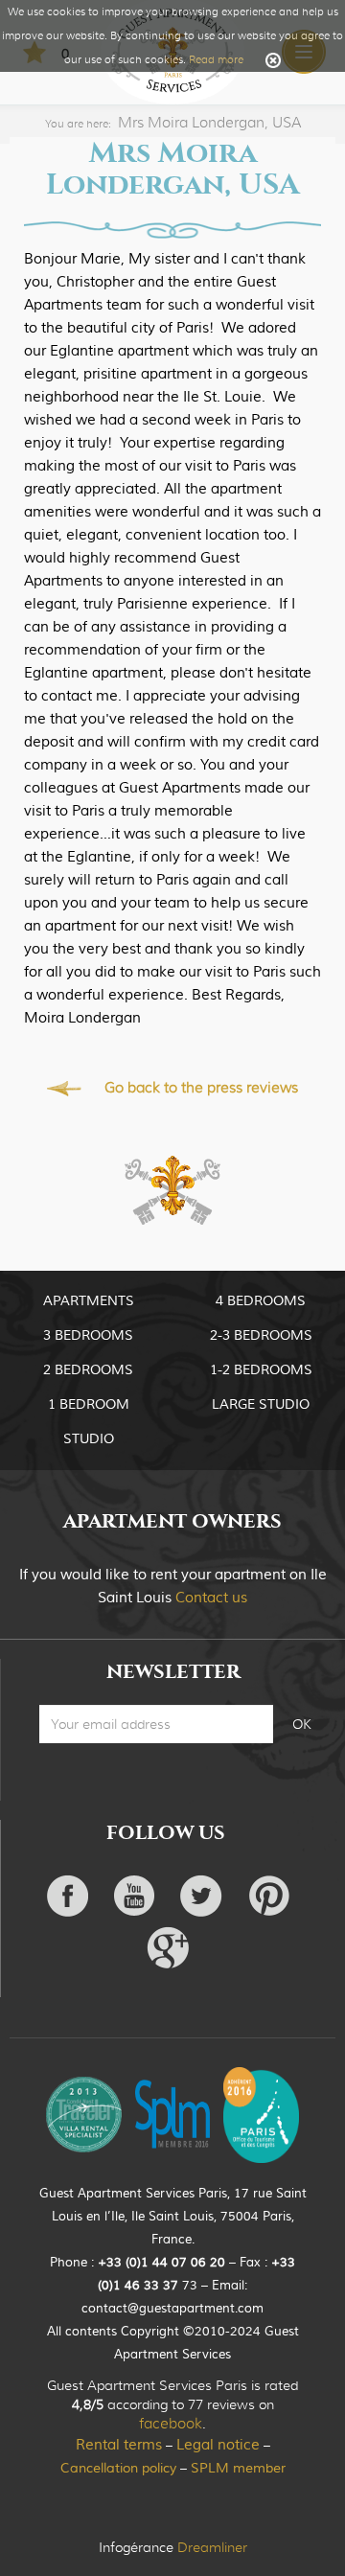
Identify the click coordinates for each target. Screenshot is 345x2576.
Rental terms (119, 2445)
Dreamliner (212, 2547)
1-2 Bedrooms (261, 1370)
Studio (89, 1439)
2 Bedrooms (88, 1370)
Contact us (211, 1598)
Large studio (261, 1405)
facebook (171, 2424)
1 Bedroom (89, 1405)
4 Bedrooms (261, 1301)
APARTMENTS (89, 1301)
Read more (216, 59)
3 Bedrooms (88, 1336)
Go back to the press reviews (201, 1088)
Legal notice (218, 2445)
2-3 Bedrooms (261, 1336)
